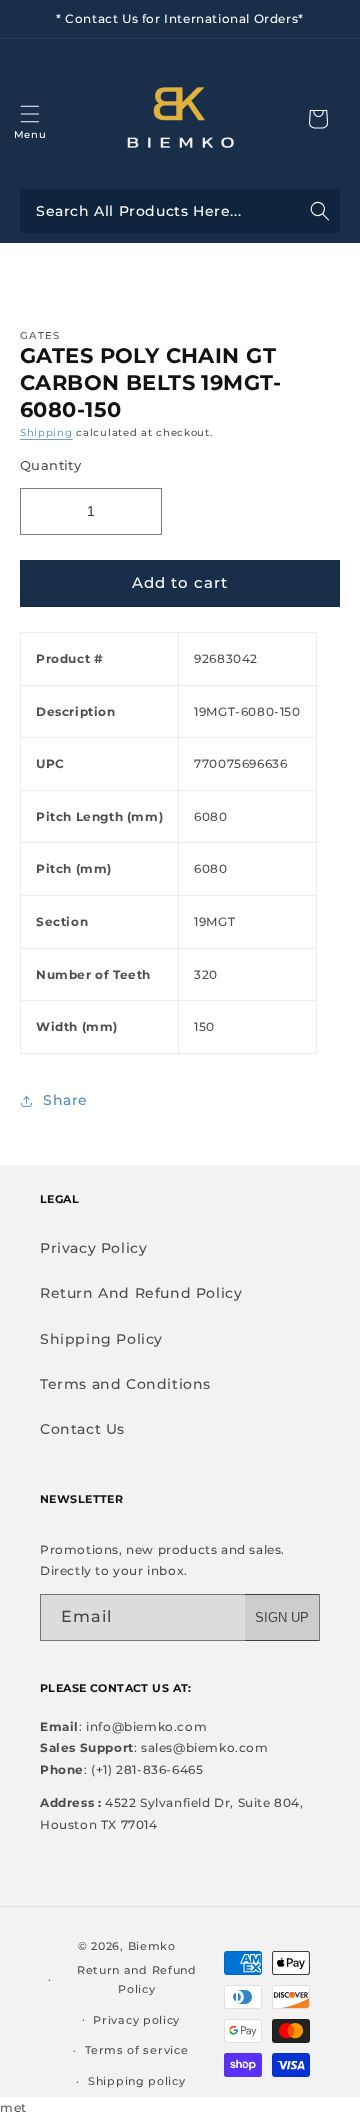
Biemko (152, 1946)
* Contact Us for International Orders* (180, 18)
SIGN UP (282, 1617)
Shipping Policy (101, 1339)
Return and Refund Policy (137, 1979)
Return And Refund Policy (141, 1293)
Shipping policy (137, 2081)
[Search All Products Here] (180, 211)
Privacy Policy (93, 1248)
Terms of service (136, 2050)
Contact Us (82, 1429)
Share (65, 1100)
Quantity (50, 465)
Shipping (46, 432)
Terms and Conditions (125, 1384)
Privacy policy (136, 2020)
